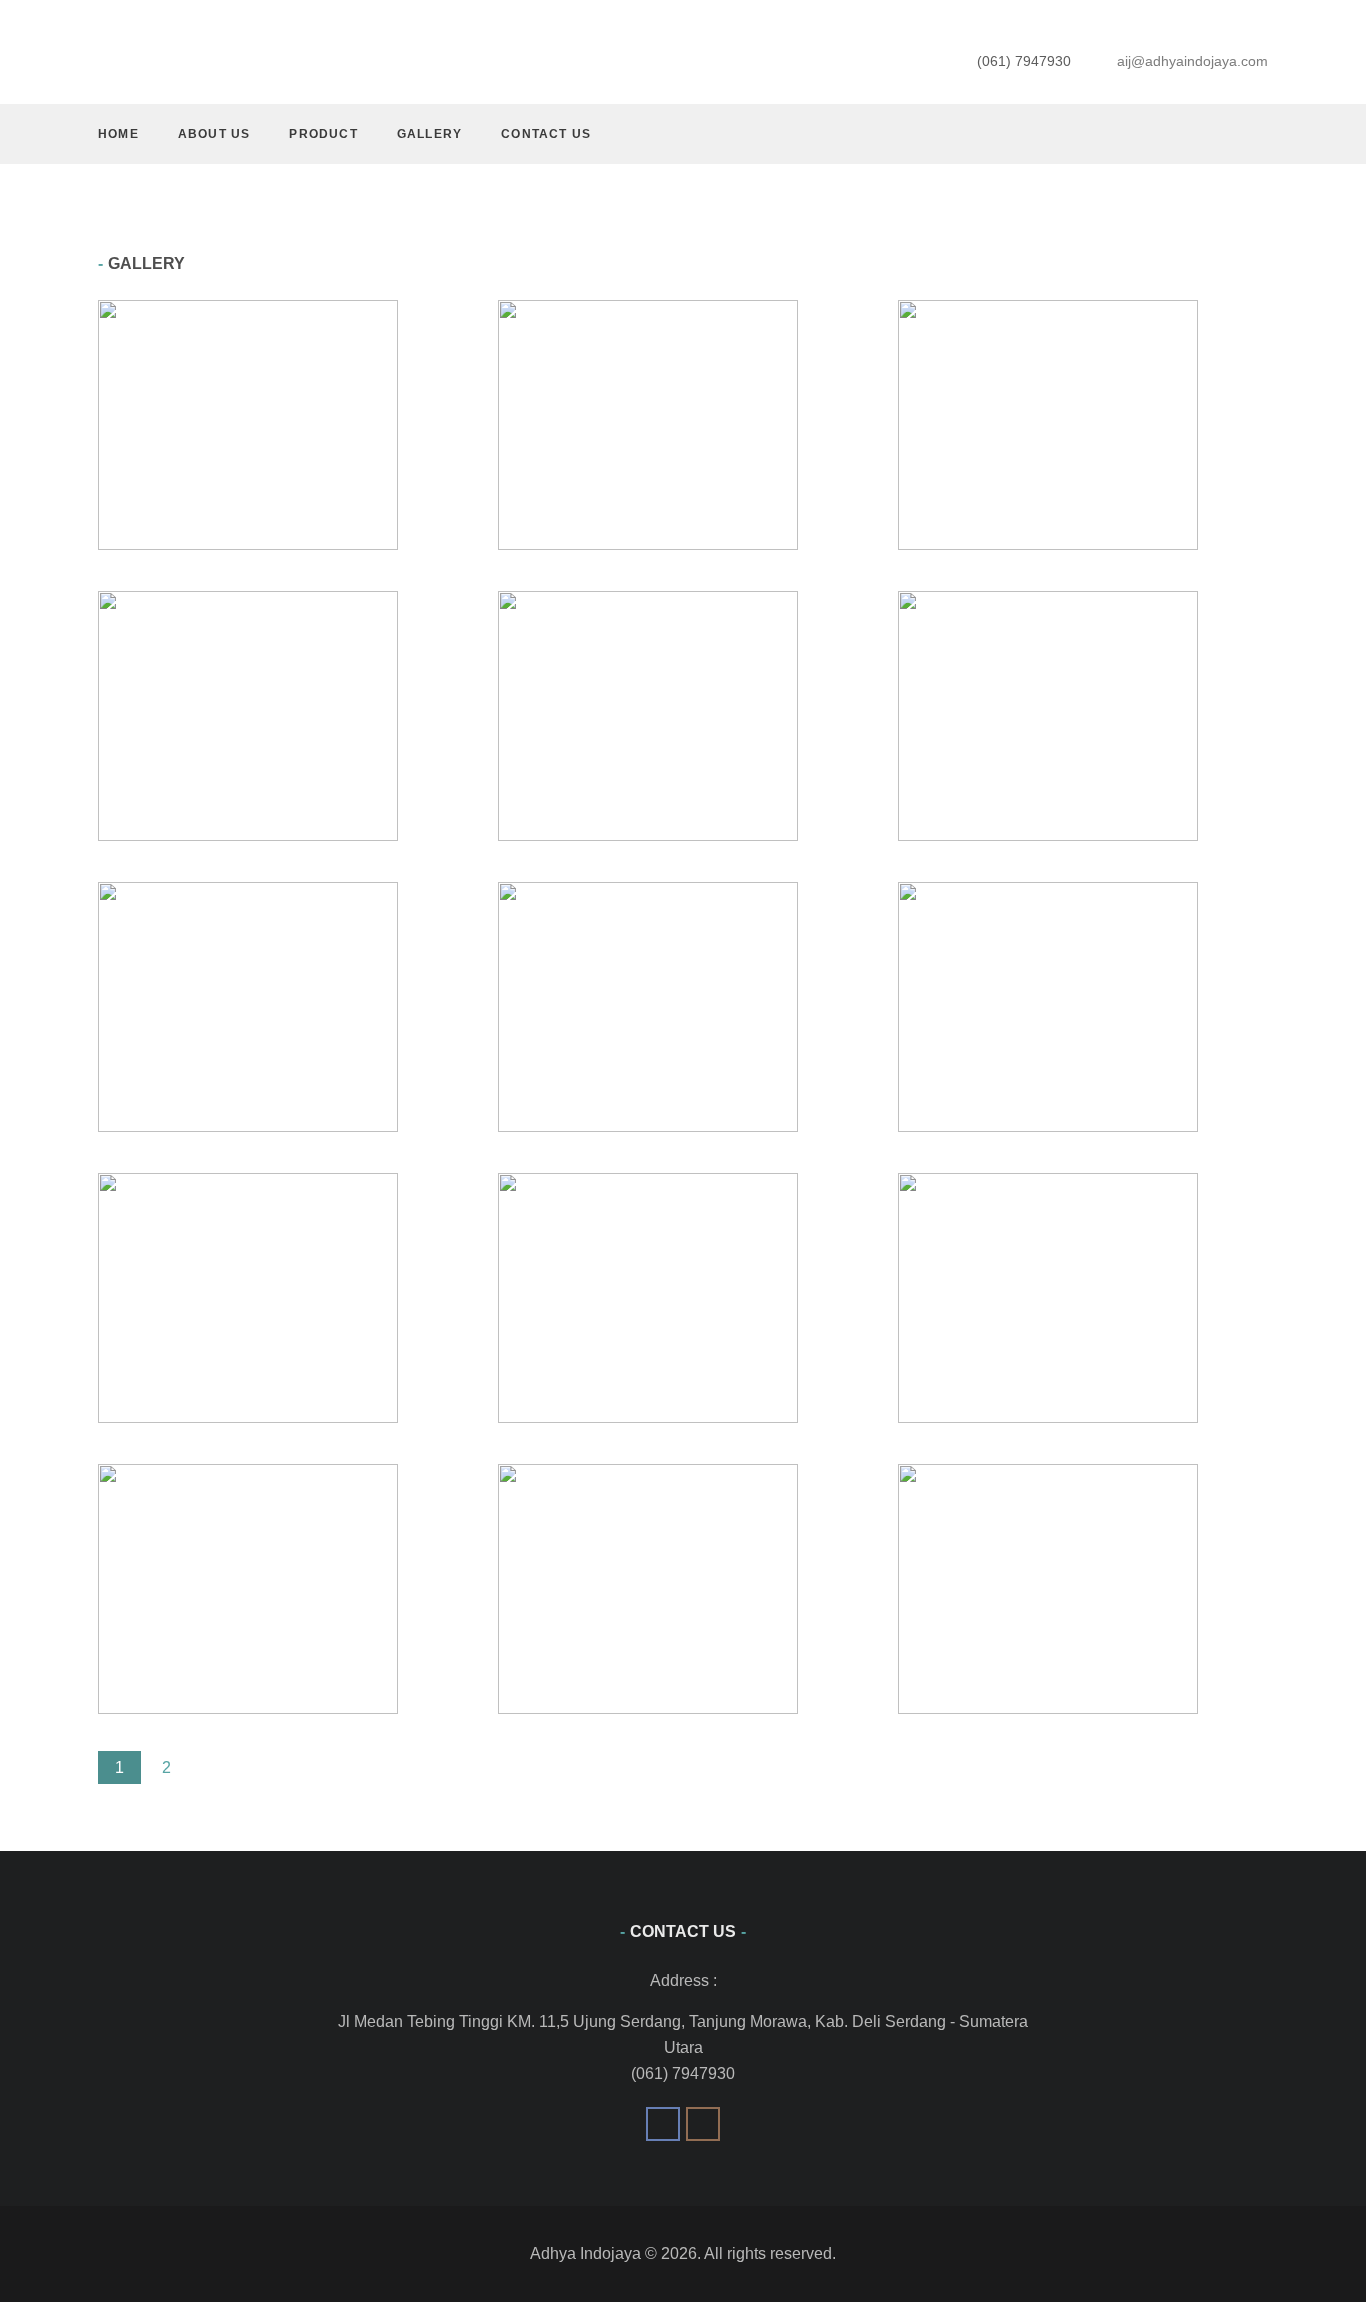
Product (323, 134)
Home (118, 134)
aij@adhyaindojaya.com (1192, 61)
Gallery (429, 134)
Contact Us (546, 134)
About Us (214, 134)
